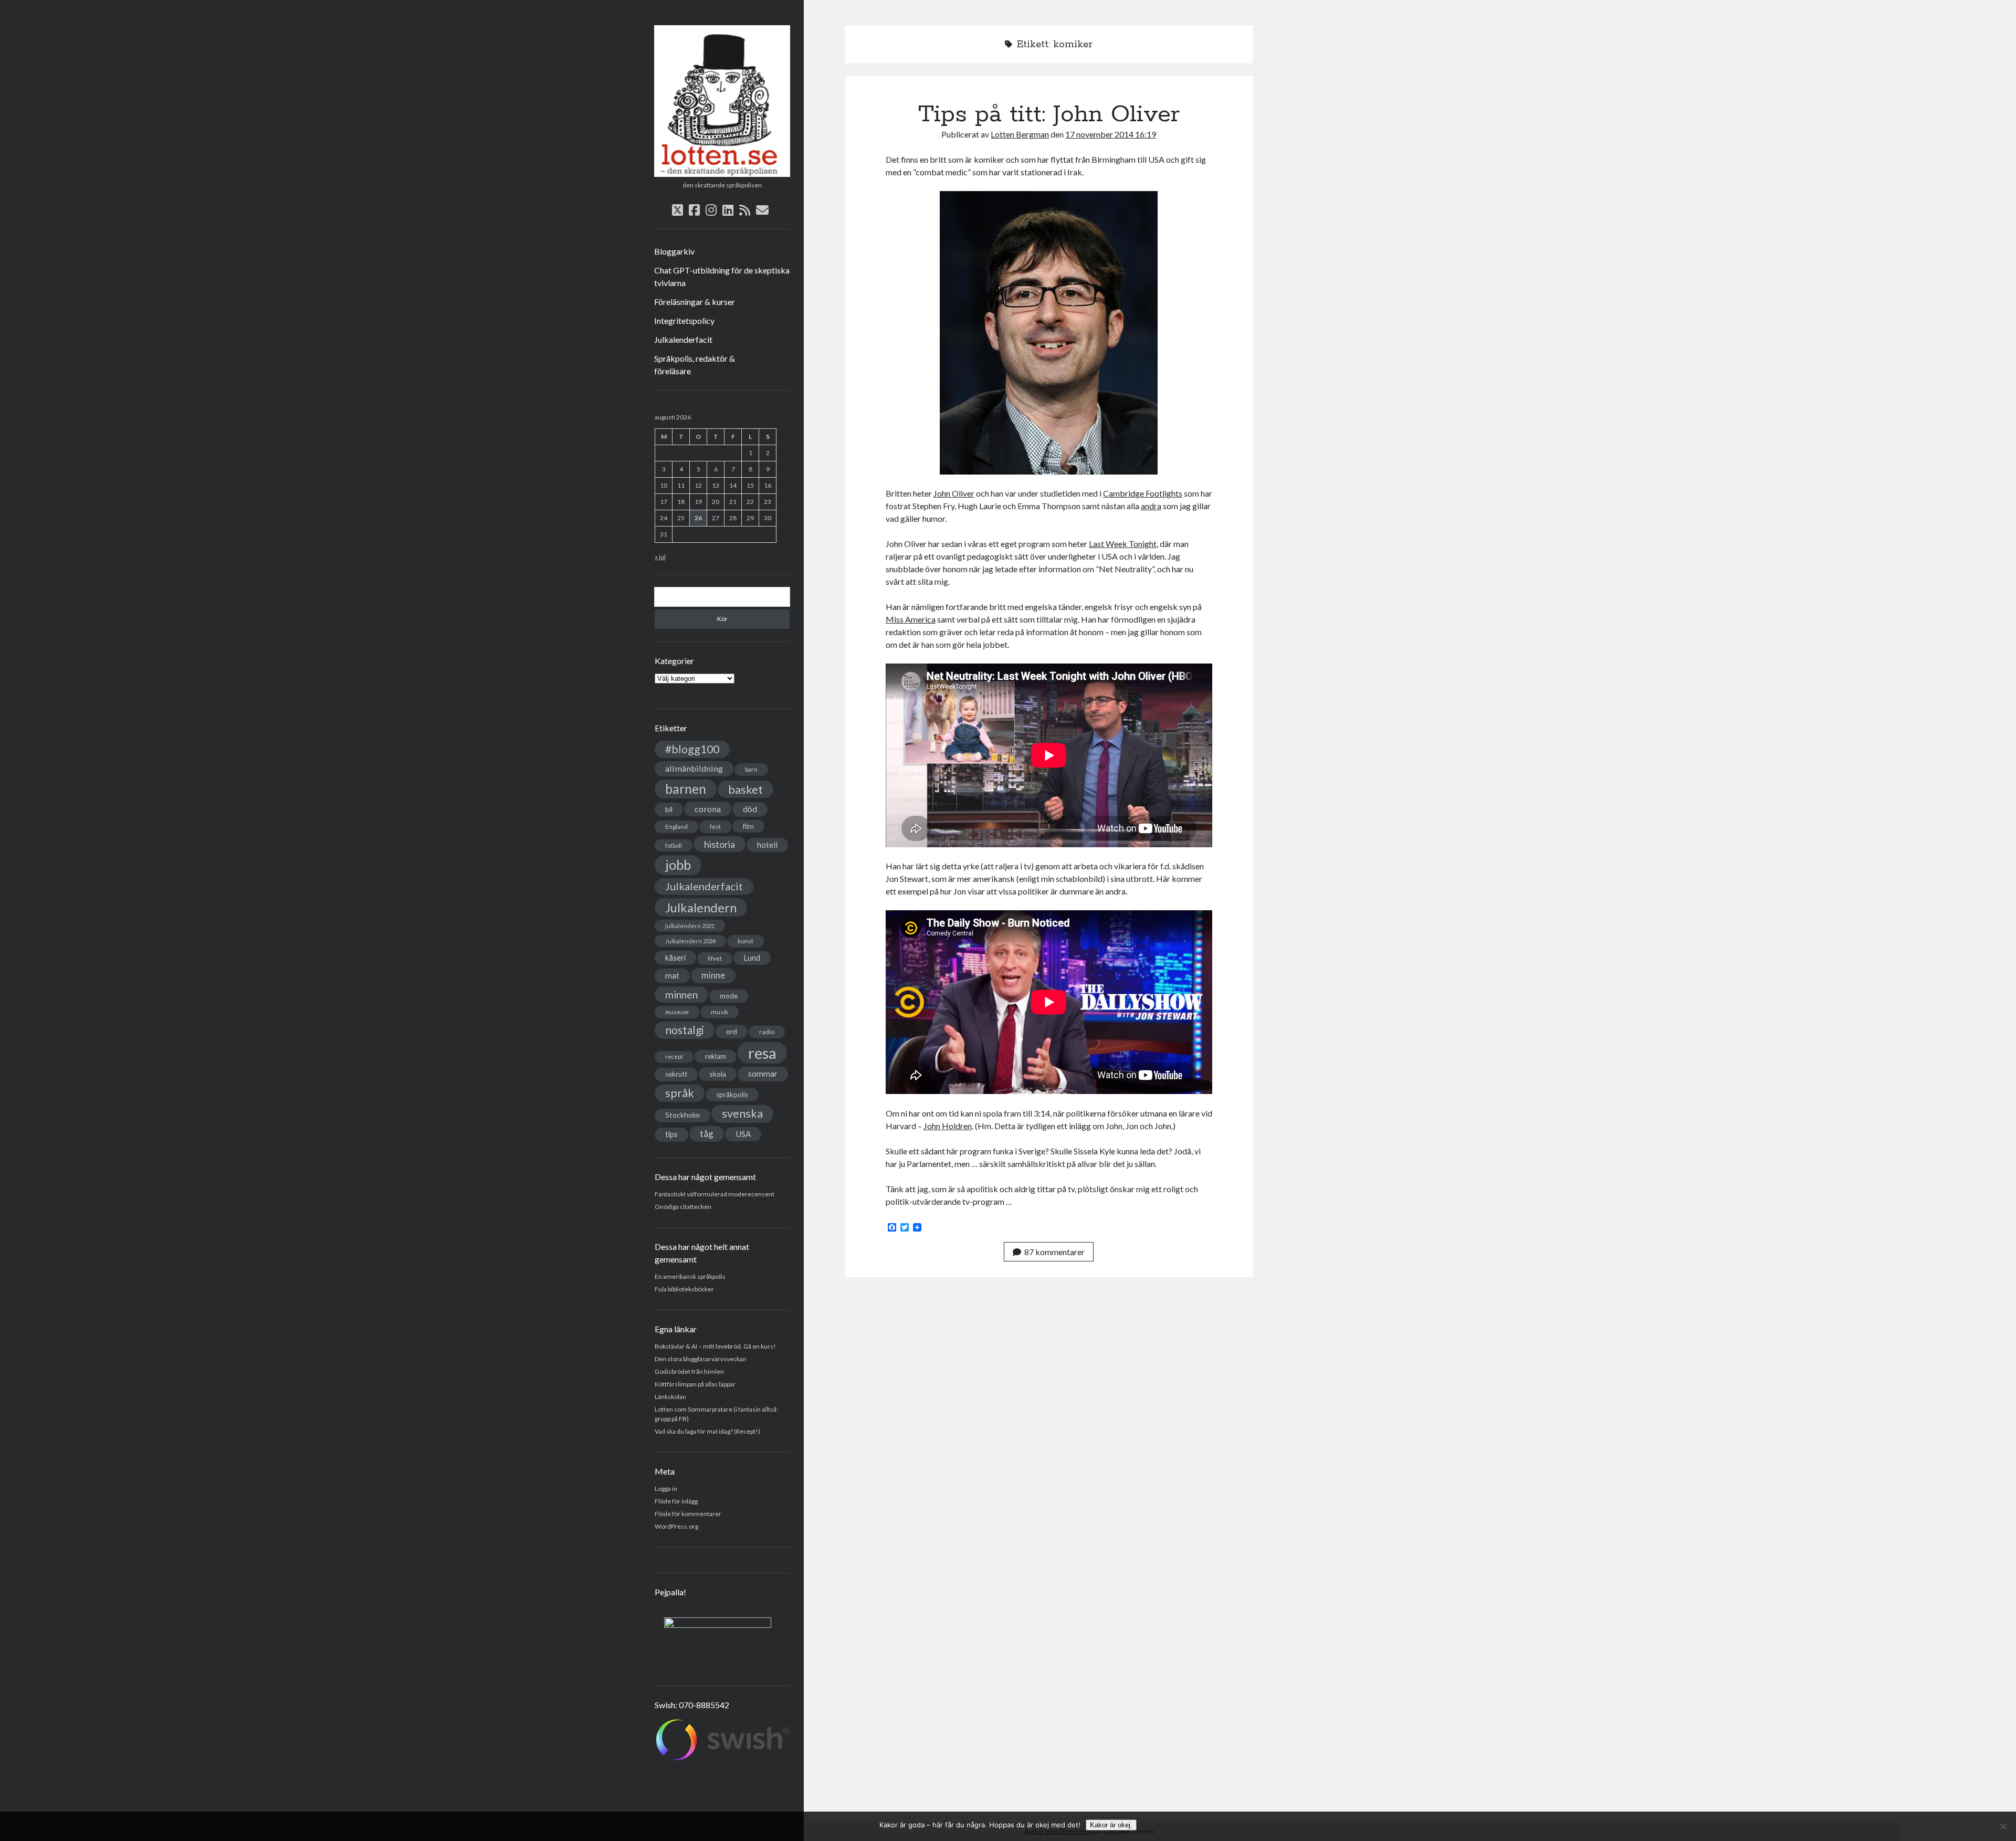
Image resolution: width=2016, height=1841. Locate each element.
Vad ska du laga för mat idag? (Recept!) (707, 1431)
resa (762, 1053)
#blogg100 (692, 749)
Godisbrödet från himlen (689, 1371)
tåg (707, 1134)
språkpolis (732, 1095)
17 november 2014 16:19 (1111, 134)
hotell (767, 845)
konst (745, 941)
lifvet (715, 958)
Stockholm (682, 1115)
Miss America (911, 619)
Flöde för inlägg (676, 1501)
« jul (660, 557)
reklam (716, 1056)
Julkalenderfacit (683, 339)
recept (674, 1056)
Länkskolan (670, 1397)
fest (715, 827)
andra (1151, 506)
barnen (686, 789)
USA (743, 1134)
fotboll (674, 845)
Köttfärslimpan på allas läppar (695, 1384)
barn (751, 769)
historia (720, 844)
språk (680, 1093)
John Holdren (948, 1126)
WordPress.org (676, 1526)
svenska (742, 1113)
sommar (763, 1074)
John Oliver (954, 493)
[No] (2003, 1826)
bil (669, 809)
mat (672, 975)
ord (732, 1031)
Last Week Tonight (1123, 544)
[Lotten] (722, 173)
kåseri (675, 958)
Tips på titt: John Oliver (1049, 114)
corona (708, 809)
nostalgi (685, 1030)
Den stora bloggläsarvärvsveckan (701, 1359)
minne (713, 975)
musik (720, 1012)
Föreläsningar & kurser (695, 302)
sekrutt (676, 1074)
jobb (678, 865)
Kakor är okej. (1111, 1825)
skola (718, 1074)
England (676, 827)
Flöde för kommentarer (688, 1514)
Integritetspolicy (684, 320)
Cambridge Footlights (1143, 493)
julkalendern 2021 (690, 926)
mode (729, 996)
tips (671, 1134)
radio (767, 1032)
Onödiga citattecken (683, 1207)
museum (677, 1012)
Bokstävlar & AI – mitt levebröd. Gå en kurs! (715, 1346)
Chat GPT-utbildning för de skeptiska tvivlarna (722, 276)
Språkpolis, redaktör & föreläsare (695, 365)
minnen (681, 995)
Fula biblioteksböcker (684, 1289)
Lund (752, 958)
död (750, 809)
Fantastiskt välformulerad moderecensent (715, 1194)
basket (745, 789)
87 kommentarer (1054, 1252)
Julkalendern (701, 907)
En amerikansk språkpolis (690, 1276)
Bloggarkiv (674, 251)
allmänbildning (694, 768)
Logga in (666, 1488)
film (748, 826)
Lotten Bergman (1020, 134)
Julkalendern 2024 (690, 941)
